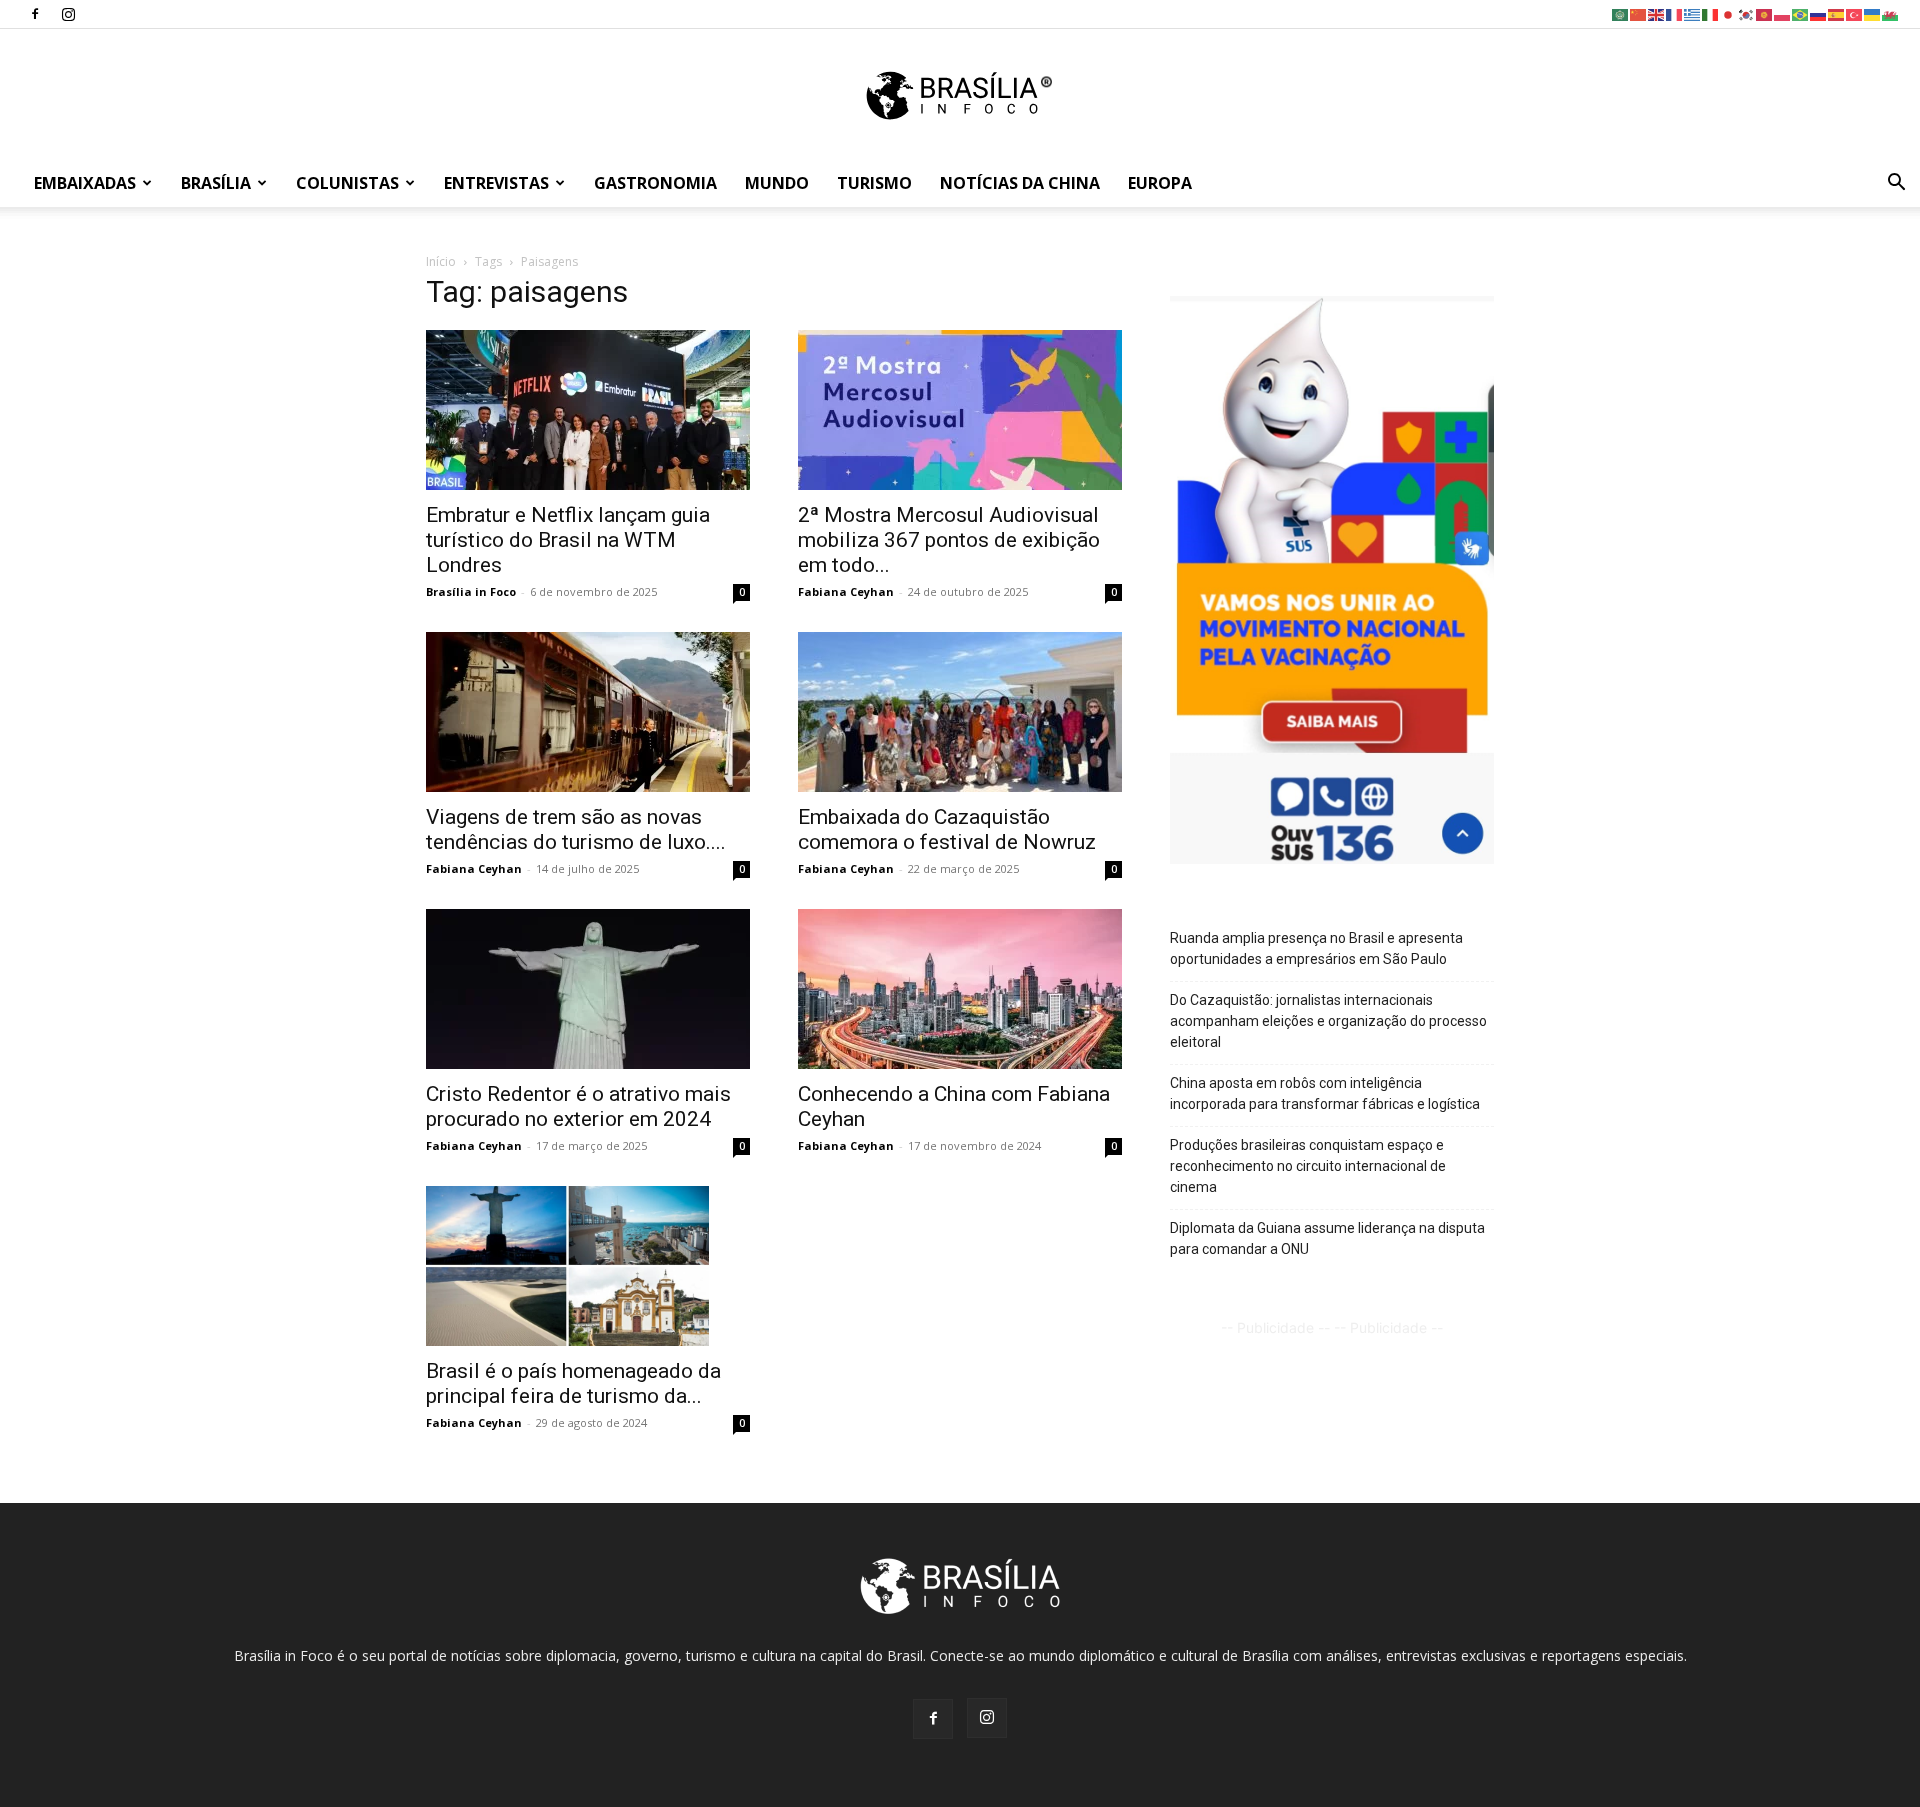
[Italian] (1711, 13)
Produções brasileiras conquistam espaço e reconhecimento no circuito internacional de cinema (1308, 1166)
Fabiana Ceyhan (846, 591)
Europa (1160, 183)
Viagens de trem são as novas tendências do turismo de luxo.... (576, 829)
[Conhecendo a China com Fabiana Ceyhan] (960, 989)
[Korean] (1747, 13)
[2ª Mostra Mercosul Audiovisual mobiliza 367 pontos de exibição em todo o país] (960, 410)
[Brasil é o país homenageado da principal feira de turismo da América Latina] (588, 1266)
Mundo (777, 183)
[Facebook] (35, 14)
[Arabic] (1621, 13)
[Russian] (1819, 13)
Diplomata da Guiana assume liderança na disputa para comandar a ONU (1327, 1238)
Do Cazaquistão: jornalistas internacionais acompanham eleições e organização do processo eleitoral (1328, 1021)
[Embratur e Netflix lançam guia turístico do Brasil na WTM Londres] (588, 410)
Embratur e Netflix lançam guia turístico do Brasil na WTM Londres (568, 540)
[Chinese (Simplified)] (1639, 13)
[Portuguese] (1801, 13)
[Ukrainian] (1873, 13)
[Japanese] (1729, 13)
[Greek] (1693, 13)
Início (441, 261)
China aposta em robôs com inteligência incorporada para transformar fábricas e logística (1325, 1093)
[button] (1896, 184)
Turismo (874, 183)
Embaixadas (85, 183)
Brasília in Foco (471, 591)
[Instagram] (68, 14)
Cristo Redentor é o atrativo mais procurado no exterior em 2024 (578, 1106)
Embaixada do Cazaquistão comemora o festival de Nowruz (947, 829)
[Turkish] (1855, 13)
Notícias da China (1020, 183)
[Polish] (1783, 13)
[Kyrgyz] (1765, 13)
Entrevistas (496, 183)
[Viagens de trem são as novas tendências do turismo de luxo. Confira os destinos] (588, 712)
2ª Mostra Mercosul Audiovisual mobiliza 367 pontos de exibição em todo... (949, 540)
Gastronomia (655, 183)
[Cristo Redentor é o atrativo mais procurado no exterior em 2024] (588, 989)
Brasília (216, 183)
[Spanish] (1837, 13)
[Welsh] (1891, 13)
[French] (1675, 13)
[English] (1657, 13)
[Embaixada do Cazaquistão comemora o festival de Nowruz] (960, 712)
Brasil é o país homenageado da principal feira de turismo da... (573, 1383)
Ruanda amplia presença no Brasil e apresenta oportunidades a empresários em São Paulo (1316, 948)
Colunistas (347, 183)
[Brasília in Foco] (960, 95)
